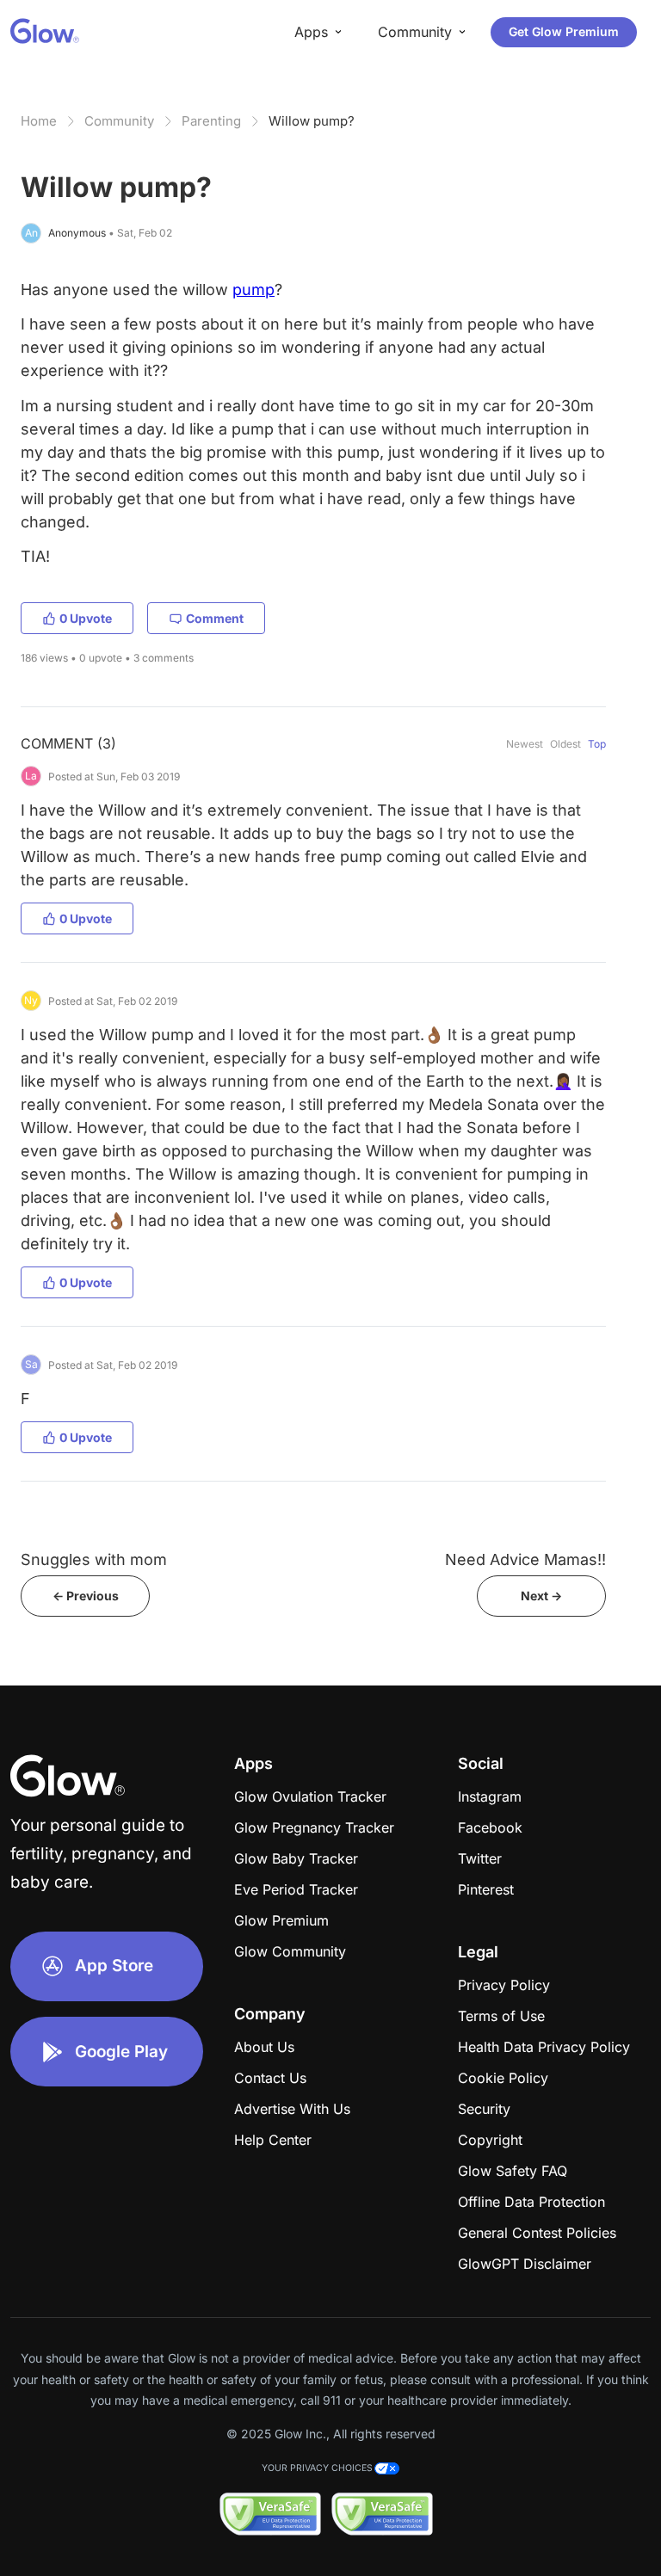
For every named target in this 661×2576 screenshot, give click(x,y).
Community (119, 121)
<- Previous (86, 1596)
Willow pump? (312, 121)
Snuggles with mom (94, 1559)
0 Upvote (86, 618)
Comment (215, 618)
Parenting (211, 121)
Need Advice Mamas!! (525, 1559)
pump (253, 290)
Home (39, 121)
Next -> (541, 1596)
